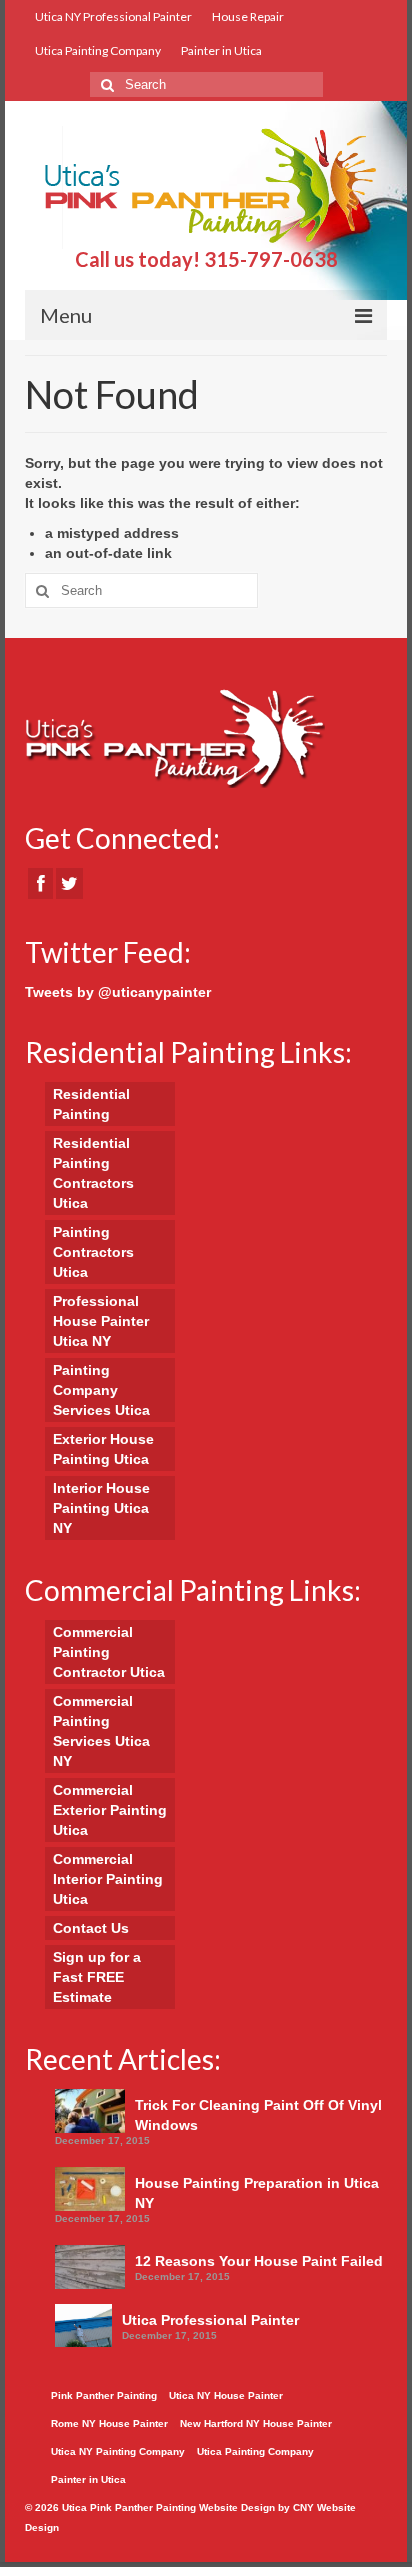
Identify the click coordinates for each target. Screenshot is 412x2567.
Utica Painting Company (98, 50)
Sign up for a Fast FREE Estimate (97, 1977)
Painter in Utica (221, 50)
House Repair (248, 16)
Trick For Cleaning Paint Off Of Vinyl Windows (258, 2115)
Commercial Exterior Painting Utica (110, 1810)
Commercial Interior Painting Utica (108, 1879)
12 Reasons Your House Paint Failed (259, 2261)
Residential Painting (91, 1104)
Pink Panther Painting (104, 2395)
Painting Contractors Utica (93, 1252)
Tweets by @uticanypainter (118, 992)
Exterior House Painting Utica (103, 1449)
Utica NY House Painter (226, 2395)
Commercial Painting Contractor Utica (109, 1652)
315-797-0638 (271, 259)
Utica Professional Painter (210, 2320)
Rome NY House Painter (109, 2423)
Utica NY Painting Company (118, 2451)
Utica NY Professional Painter (113, 16)
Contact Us (91, 1928)
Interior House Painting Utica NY (101, 1508)
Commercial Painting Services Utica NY (101, 1731)
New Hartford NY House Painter (256, 2423)
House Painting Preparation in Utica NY (257, 2193)
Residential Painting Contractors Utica (93, 1173)
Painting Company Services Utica (101, 1390)
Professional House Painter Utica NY (101, 1321)
